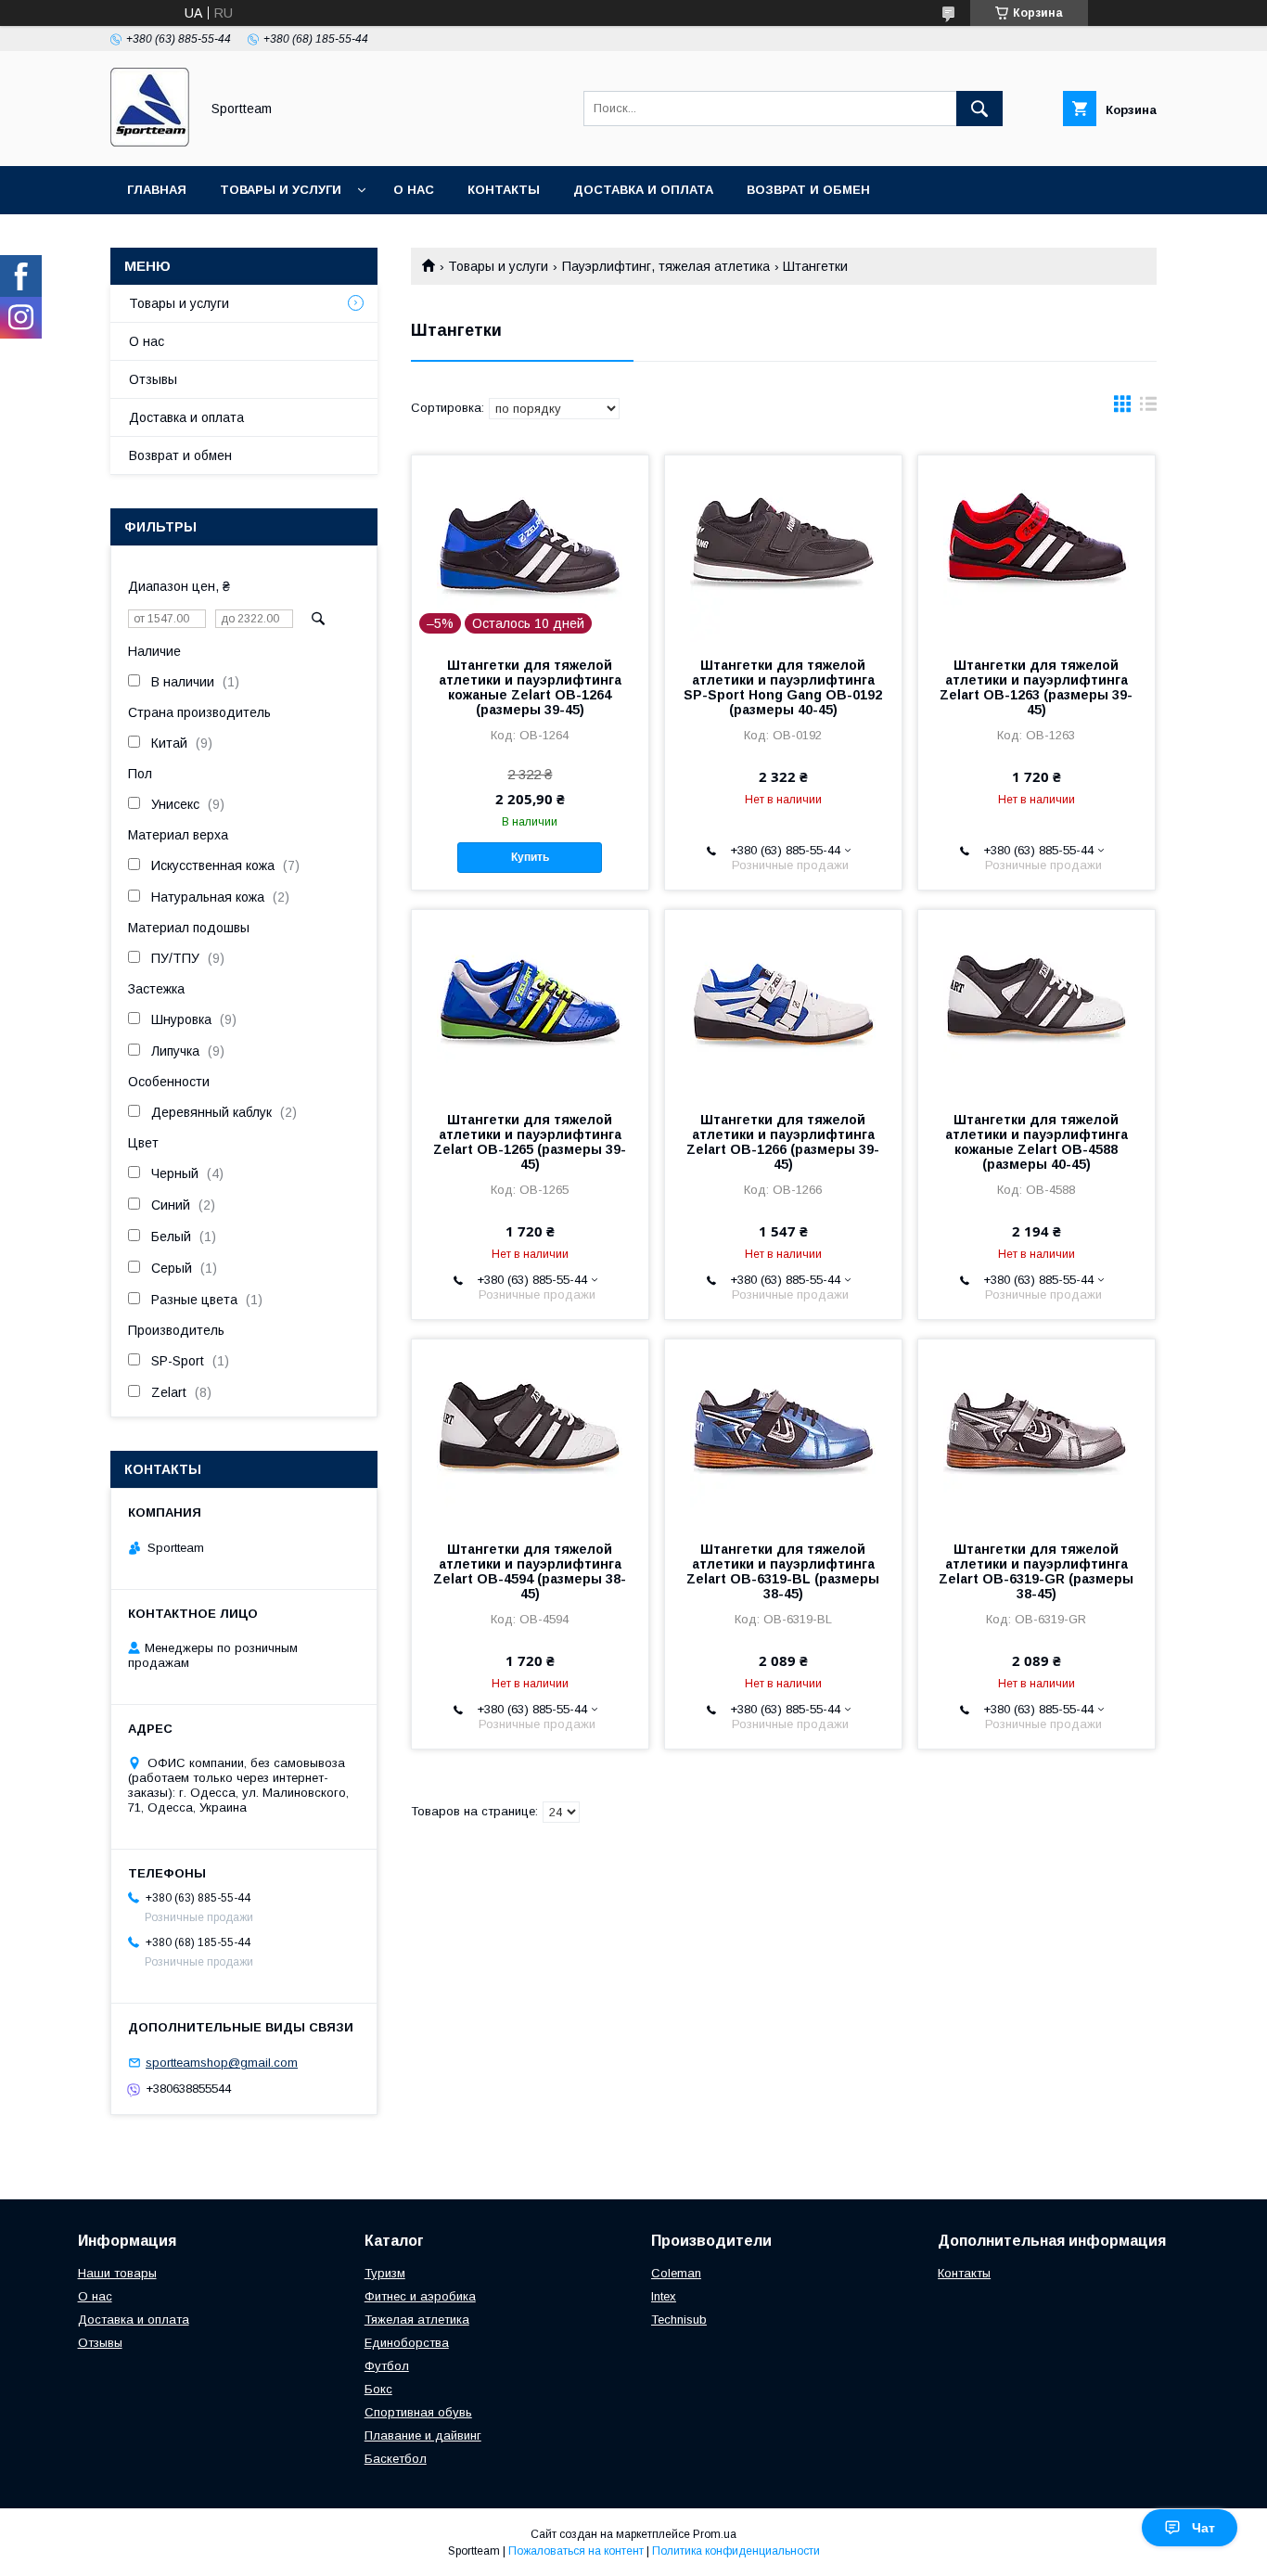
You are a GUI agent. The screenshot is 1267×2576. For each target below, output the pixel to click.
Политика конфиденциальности (736, 2551)
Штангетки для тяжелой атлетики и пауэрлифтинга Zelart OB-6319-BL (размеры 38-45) (783, 1571)
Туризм (385, 2273)
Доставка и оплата (643, 190)
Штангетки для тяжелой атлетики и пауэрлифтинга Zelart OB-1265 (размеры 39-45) (530, 1142)
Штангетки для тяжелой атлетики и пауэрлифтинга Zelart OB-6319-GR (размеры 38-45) (1036, 1571)
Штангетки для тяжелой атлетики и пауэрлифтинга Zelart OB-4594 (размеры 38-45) (530, 1571)
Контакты (504, 190)
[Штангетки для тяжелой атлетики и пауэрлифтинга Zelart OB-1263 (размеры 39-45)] (1037, 548)
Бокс (378, 2389)
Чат (1203, 2528)
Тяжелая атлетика (417, 2320)
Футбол (387, 2366)
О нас (414, 190)
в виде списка (1148, 408)
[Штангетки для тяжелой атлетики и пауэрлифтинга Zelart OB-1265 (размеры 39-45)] (530, 1003)
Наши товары (117, 2273)
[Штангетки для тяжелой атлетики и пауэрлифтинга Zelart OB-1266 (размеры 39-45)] (783, 1003)
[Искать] (979, 109)
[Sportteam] (150, 142)
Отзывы (153, 379)
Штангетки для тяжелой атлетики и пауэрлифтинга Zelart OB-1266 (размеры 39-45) (783, 1142)
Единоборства (407, 2343)
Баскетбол (396, 2459)
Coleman (676, 2273)
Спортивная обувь (418, 2412)
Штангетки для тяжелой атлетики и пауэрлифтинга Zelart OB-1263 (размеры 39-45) (1036, 687)
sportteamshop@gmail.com (222, 2063)
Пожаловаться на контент (576, 2551)
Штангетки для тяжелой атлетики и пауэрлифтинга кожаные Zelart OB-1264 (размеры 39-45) (530, 687)
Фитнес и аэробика (420, 2296)
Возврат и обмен (808, 190)
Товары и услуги (281, 190)
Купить (530, 857)
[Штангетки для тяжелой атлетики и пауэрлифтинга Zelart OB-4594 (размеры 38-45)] (530, 1432)
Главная (157, 190)
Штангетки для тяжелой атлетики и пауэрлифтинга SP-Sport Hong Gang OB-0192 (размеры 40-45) (783, 687)
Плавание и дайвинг (423, 2435)
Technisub (679, 2320)
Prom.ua (715, 2534)
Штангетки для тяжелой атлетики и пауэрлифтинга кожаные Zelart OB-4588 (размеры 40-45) (1037, 1142)
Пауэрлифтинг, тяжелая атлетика (666, 266)
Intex (664, 2296)
